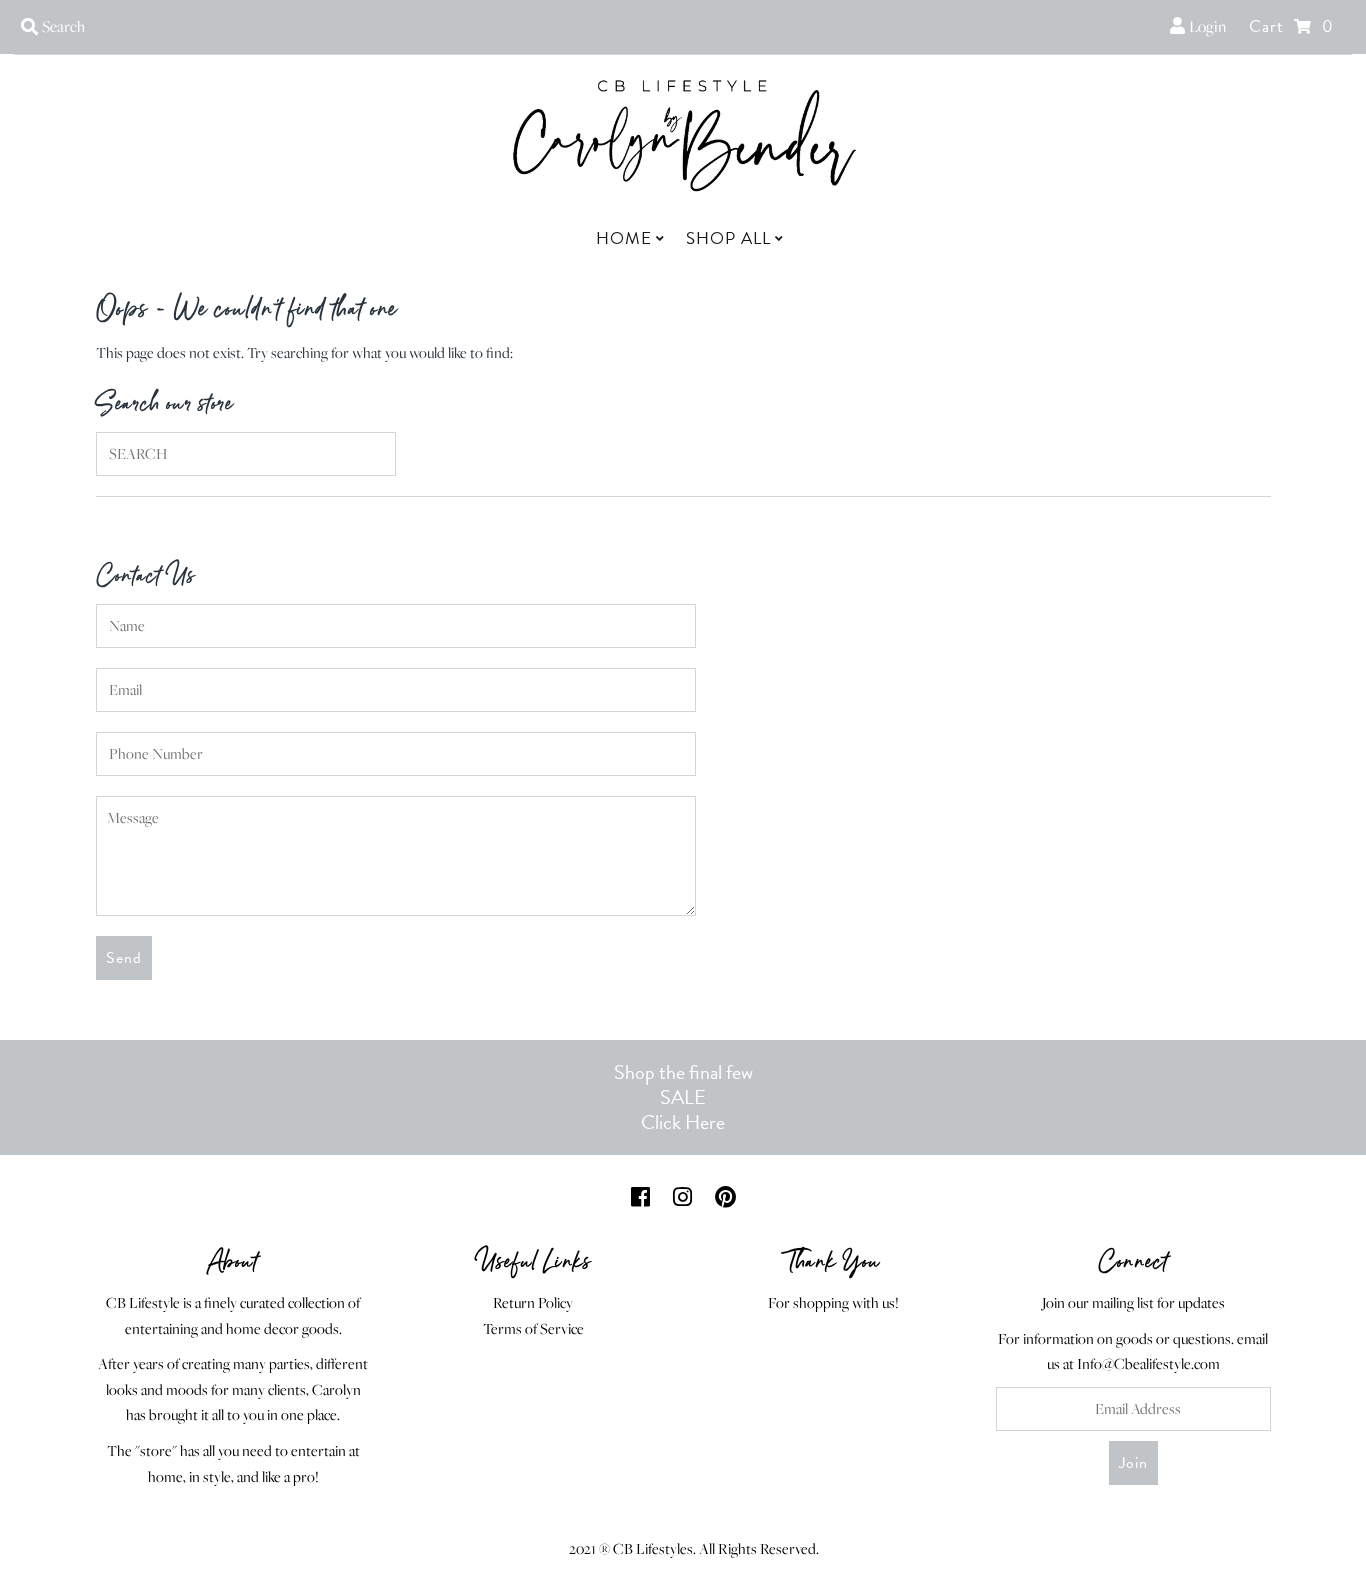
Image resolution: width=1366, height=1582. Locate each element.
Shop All (728, 238)
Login (1205, 26)
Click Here (683, 1122)
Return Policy (533, 1302)
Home (624, 238)
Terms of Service (533, 1328)
